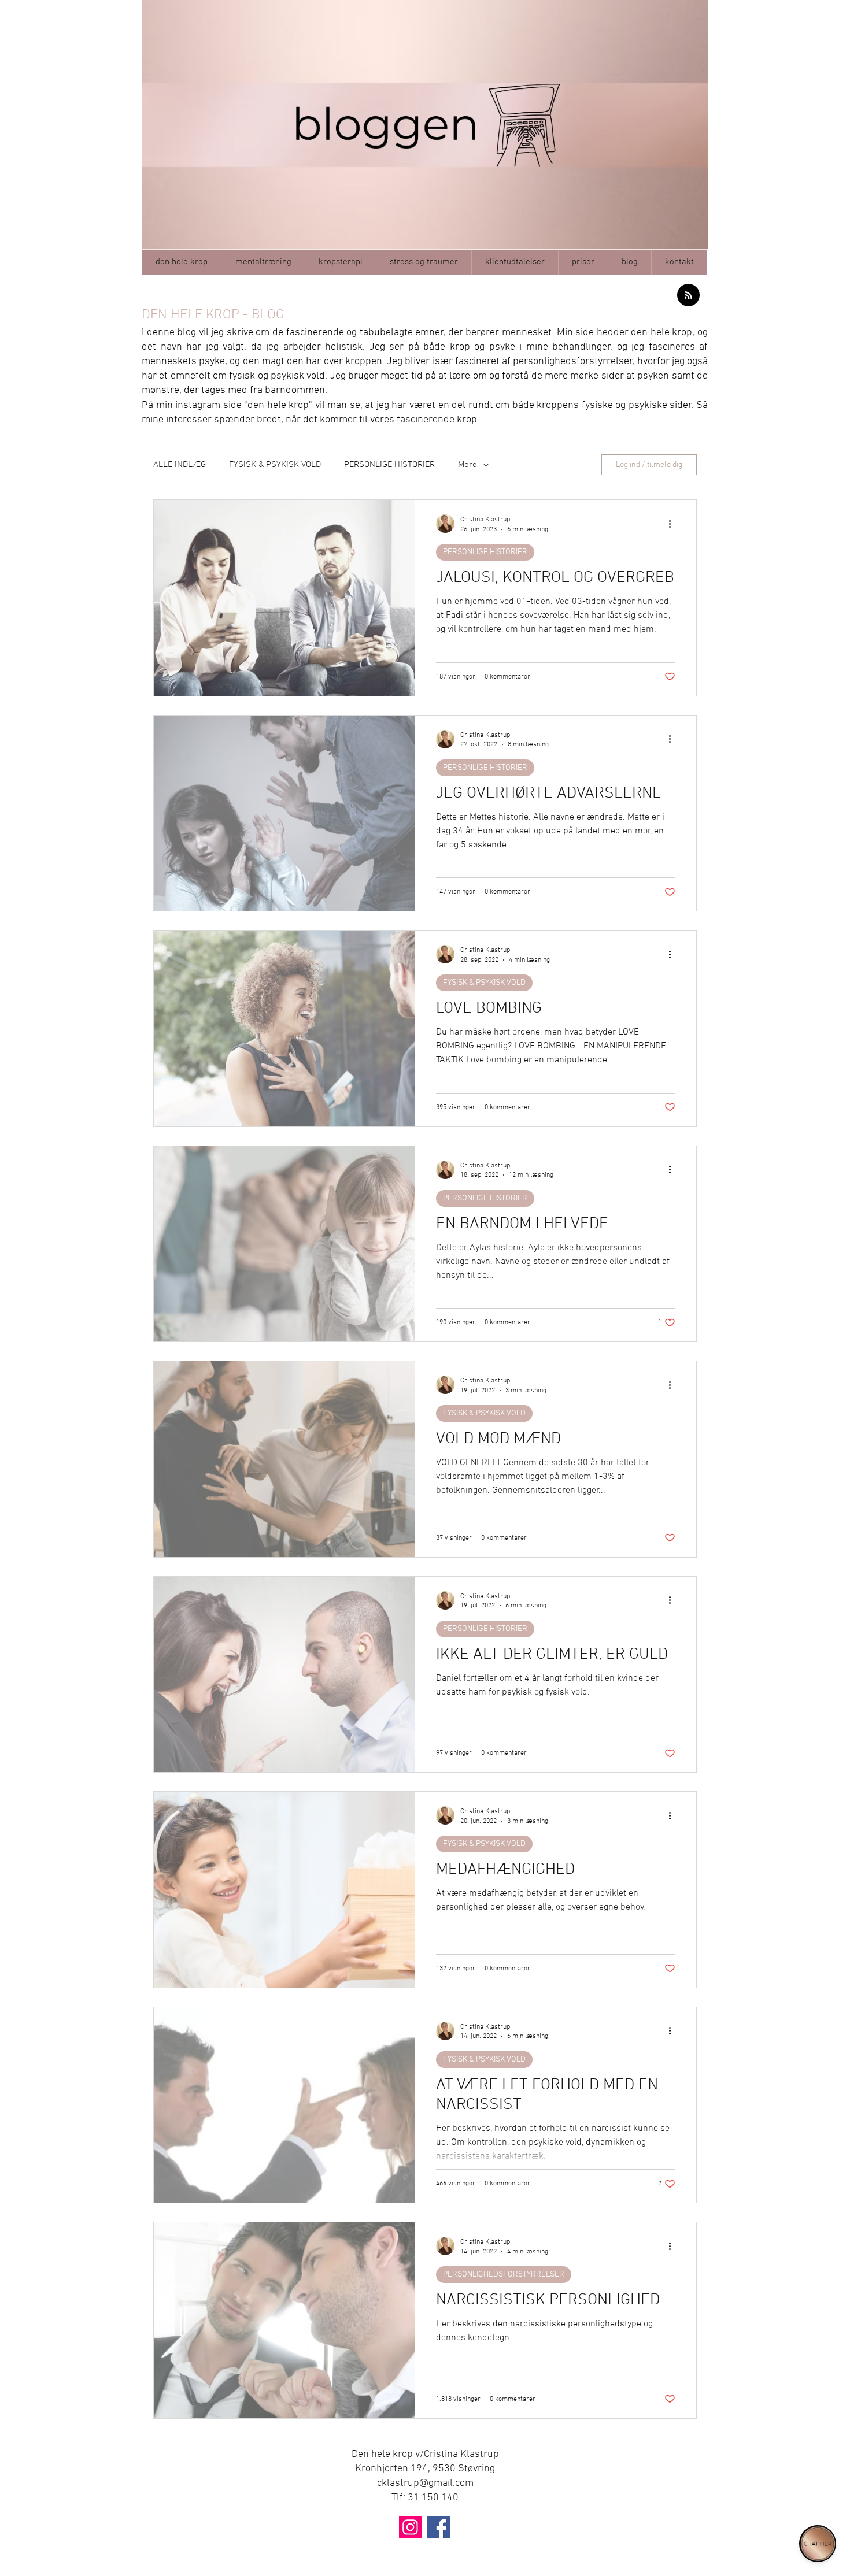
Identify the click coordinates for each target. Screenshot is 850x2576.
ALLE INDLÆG (180, 465)
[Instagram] (410, 2527)
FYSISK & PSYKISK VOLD (275, 465)
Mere (467, 465)
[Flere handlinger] (674, 524)
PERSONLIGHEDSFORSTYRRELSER (504, 2275)
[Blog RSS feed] (688, 296)
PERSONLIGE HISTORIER (389, 465)
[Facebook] (439, 2527)
